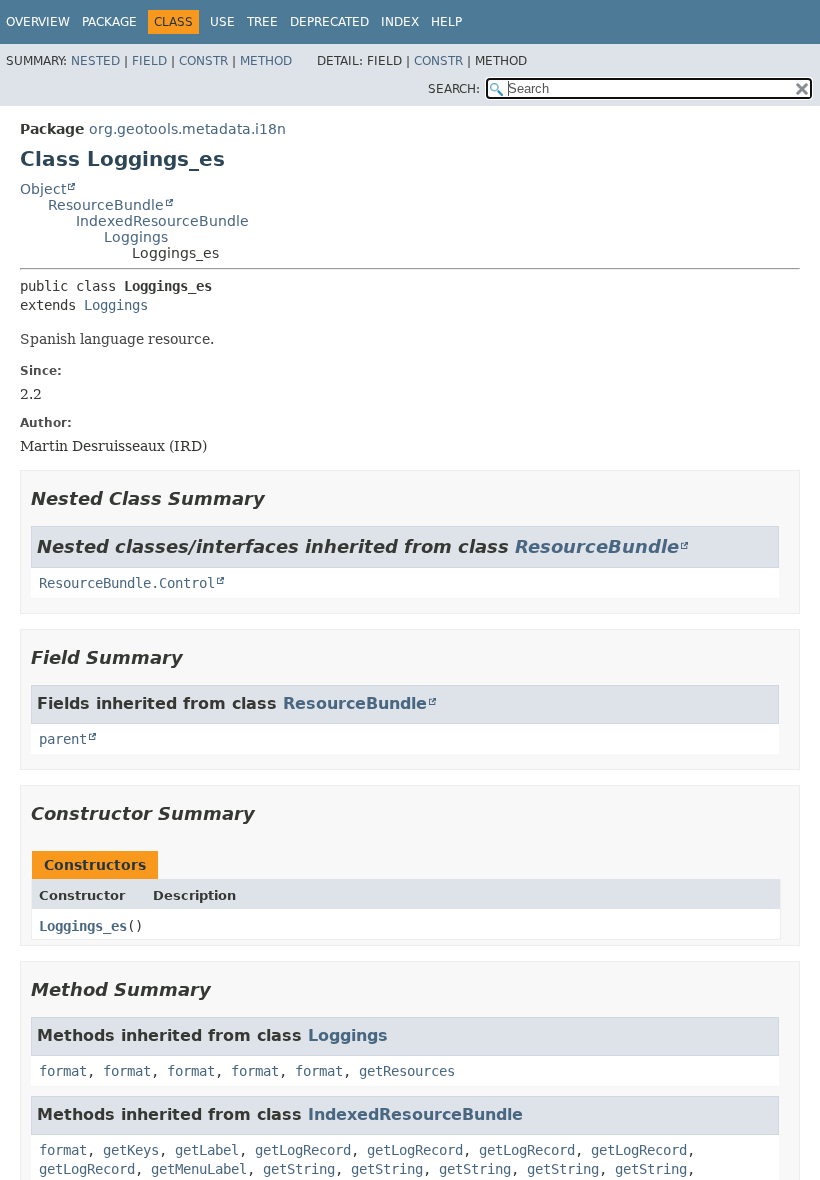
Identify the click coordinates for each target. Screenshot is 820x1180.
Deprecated (329, 22)
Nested (95, 61)
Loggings (136, 237)
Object (43, 189)
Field (149, 61)
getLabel (207, 1150)
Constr (203, 61)
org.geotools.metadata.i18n (187, 129)
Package (109, 22)
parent (63, 739)
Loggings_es (83, 926)
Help (446, 22)
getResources (407, 1071)
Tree (262, 22)
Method (266, 61)
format (63, 1071)
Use (222, 22)
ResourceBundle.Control (127, 583)
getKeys (131, 1150)
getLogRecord (303, 1150)
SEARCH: (454, 89)
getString (299, 1169)
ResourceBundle (106, 205)
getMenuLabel (199, 1169)
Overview (38, 22)
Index (400, 22)
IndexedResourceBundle (162, 221)
